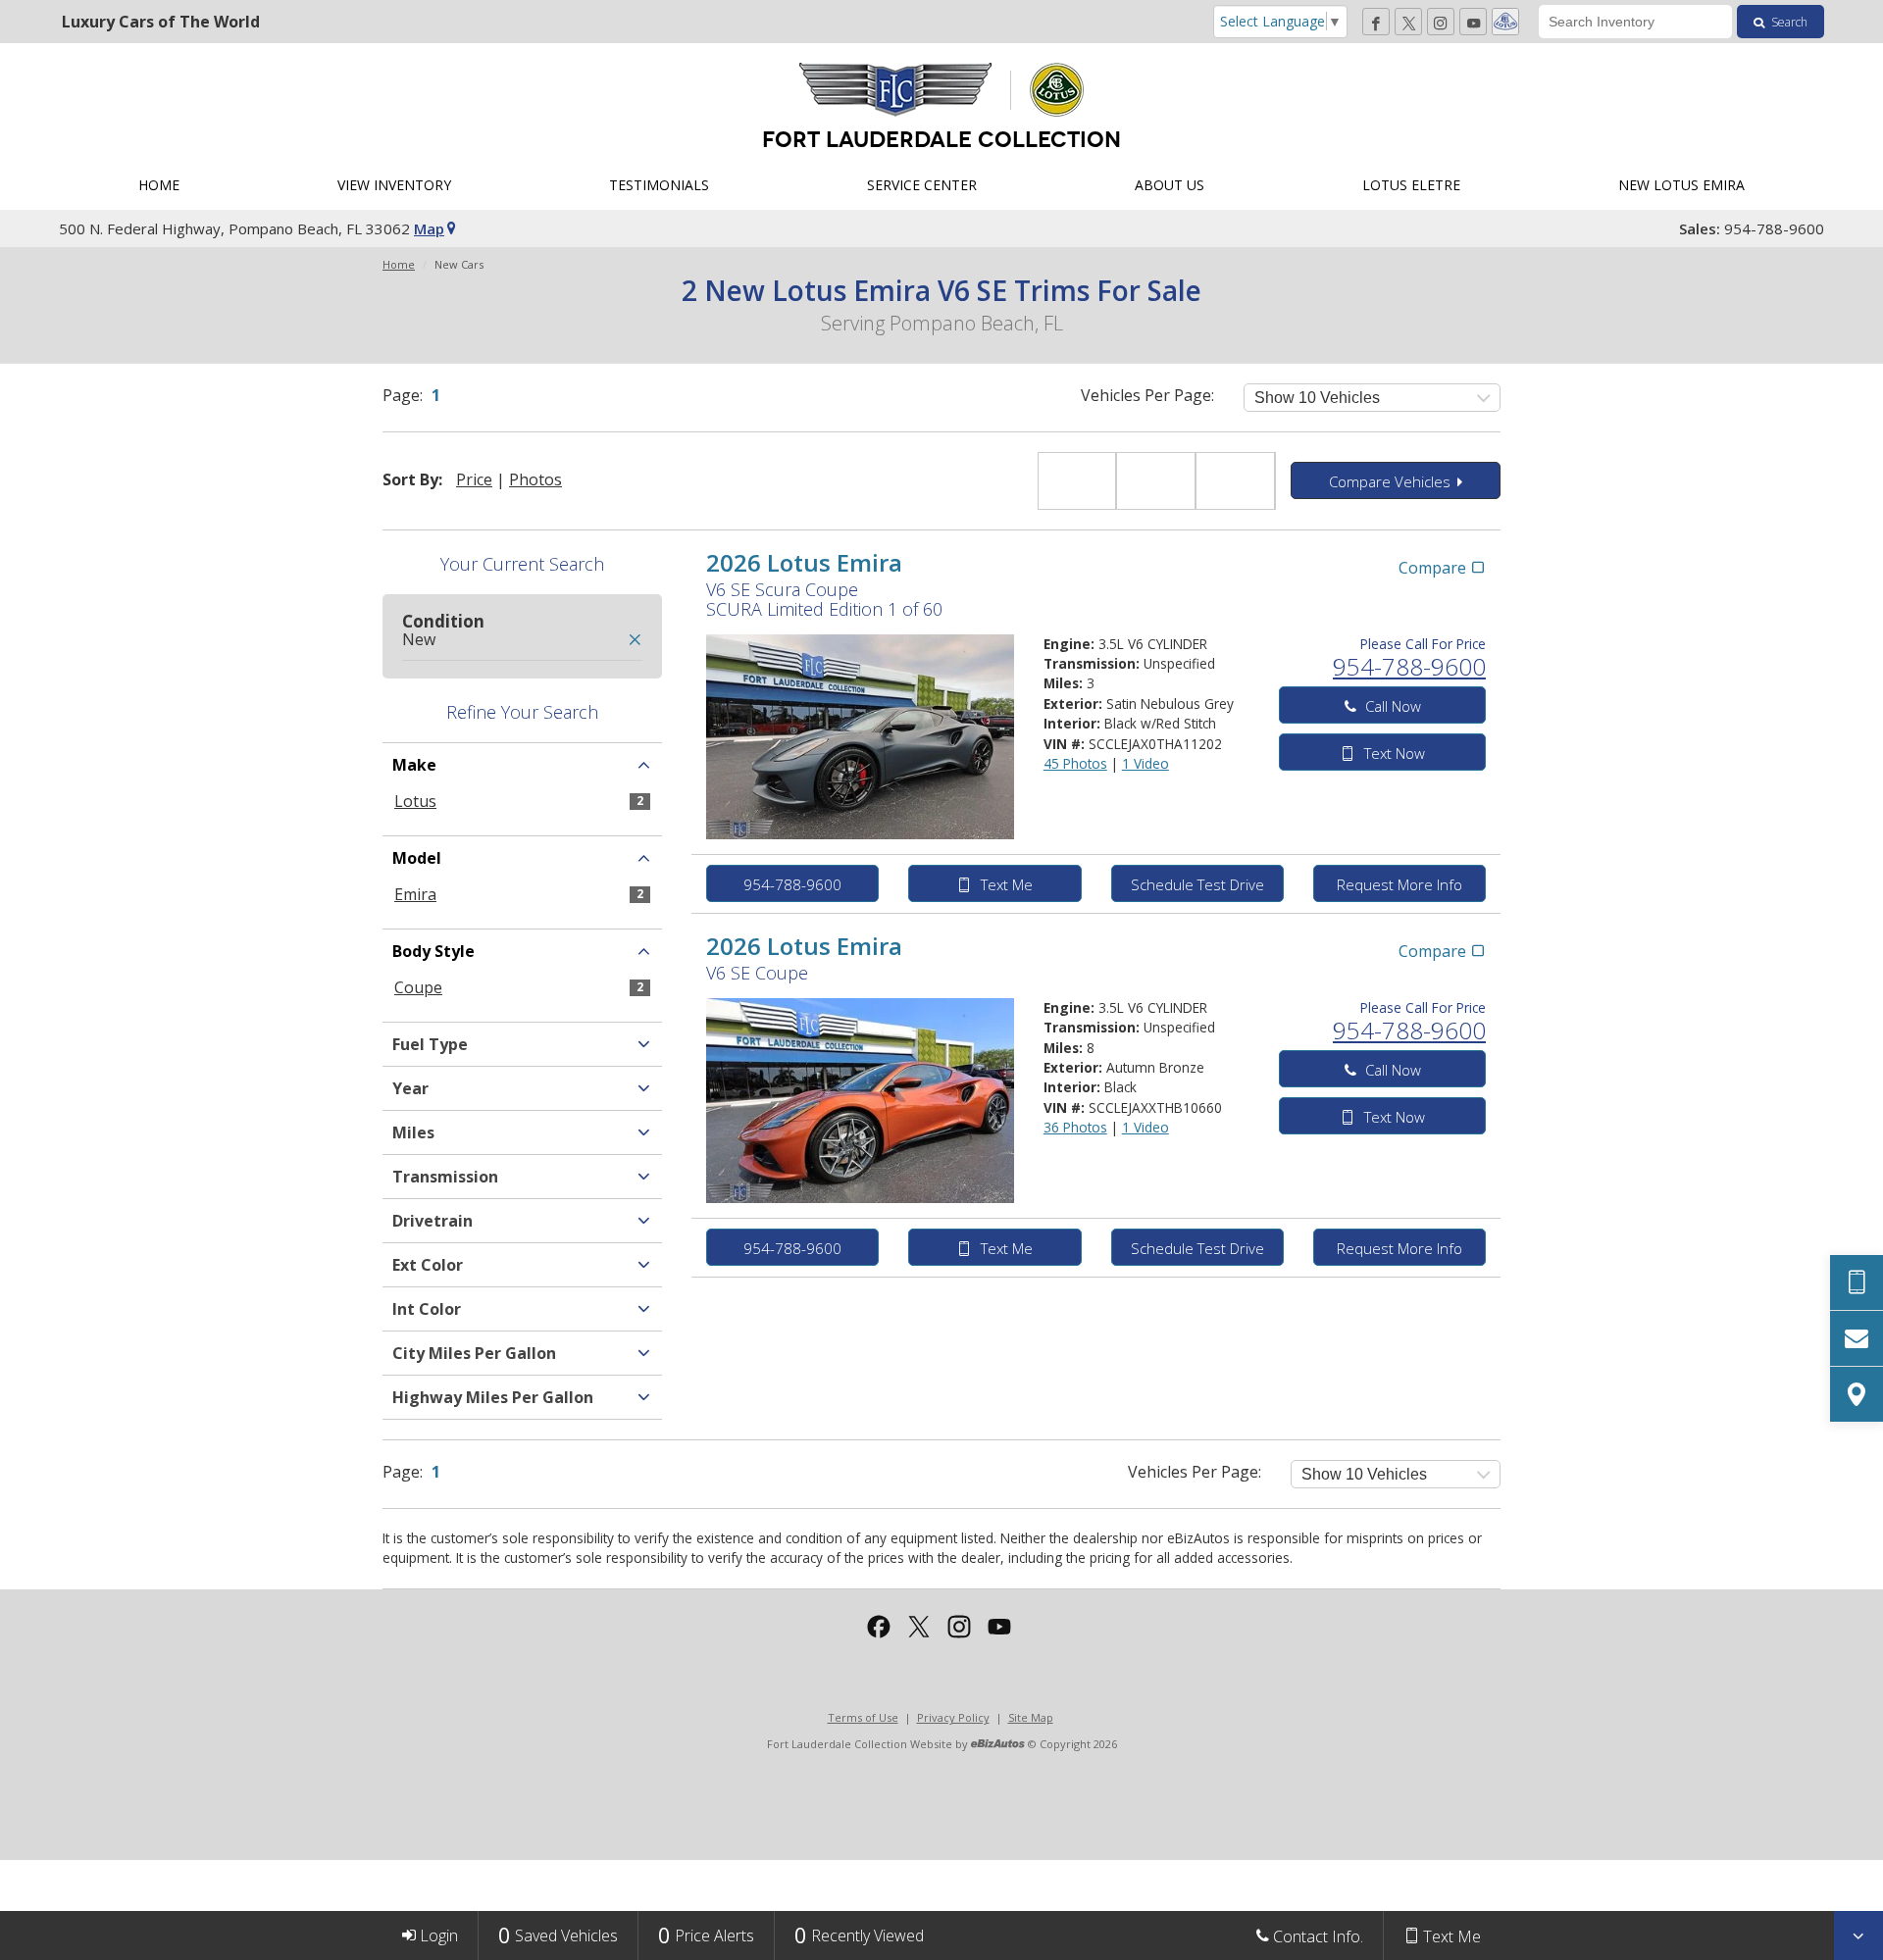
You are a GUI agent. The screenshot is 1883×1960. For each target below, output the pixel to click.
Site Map (1031, 1717)
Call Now (1391, 706)
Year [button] (410, 1088)
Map (429, 228)
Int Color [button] (427, 1309)
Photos (535, 479)
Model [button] (417, 858)
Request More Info (1400, 884)
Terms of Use (863, 1717)
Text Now (1393, 753)
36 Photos (1075, 1127)
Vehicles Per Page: (1147, 395)
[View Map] (1857, 1394)
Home (399, 264)
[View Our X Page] (1408, 22)
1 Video (1145, 763)
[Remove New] (635, 640)
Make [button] (414, 765)
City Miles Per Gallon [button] (474, 1353)
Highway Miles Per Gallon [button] (493, 1397)
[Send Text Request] (1857, 1282)
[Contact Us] (1857, 1338)
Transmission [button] (445, 1177)
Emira (415, 894)
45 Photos (1075, 763)
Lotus (415, 801)
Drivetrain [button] (433, 1221)
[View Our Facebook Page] (1376, 22)
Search (1788, 22)
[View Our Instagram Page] (1441, 22)
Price (474, 479)
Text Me (1005, 884)
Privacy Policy (953, 1717)
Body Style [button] (433, 951)
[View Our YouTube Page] (1473, 22)
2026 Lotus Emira (804, 562)
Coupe (418, 987)
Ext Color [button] (428, 1265)
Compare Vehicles (1392, 481)
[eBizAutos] (998, 1745)
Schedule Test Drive (1197, 884)
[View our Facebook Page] (879, 1627)
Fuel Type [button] (430, 1044)
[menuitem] (158, 185)
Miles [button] (413, 1132)
